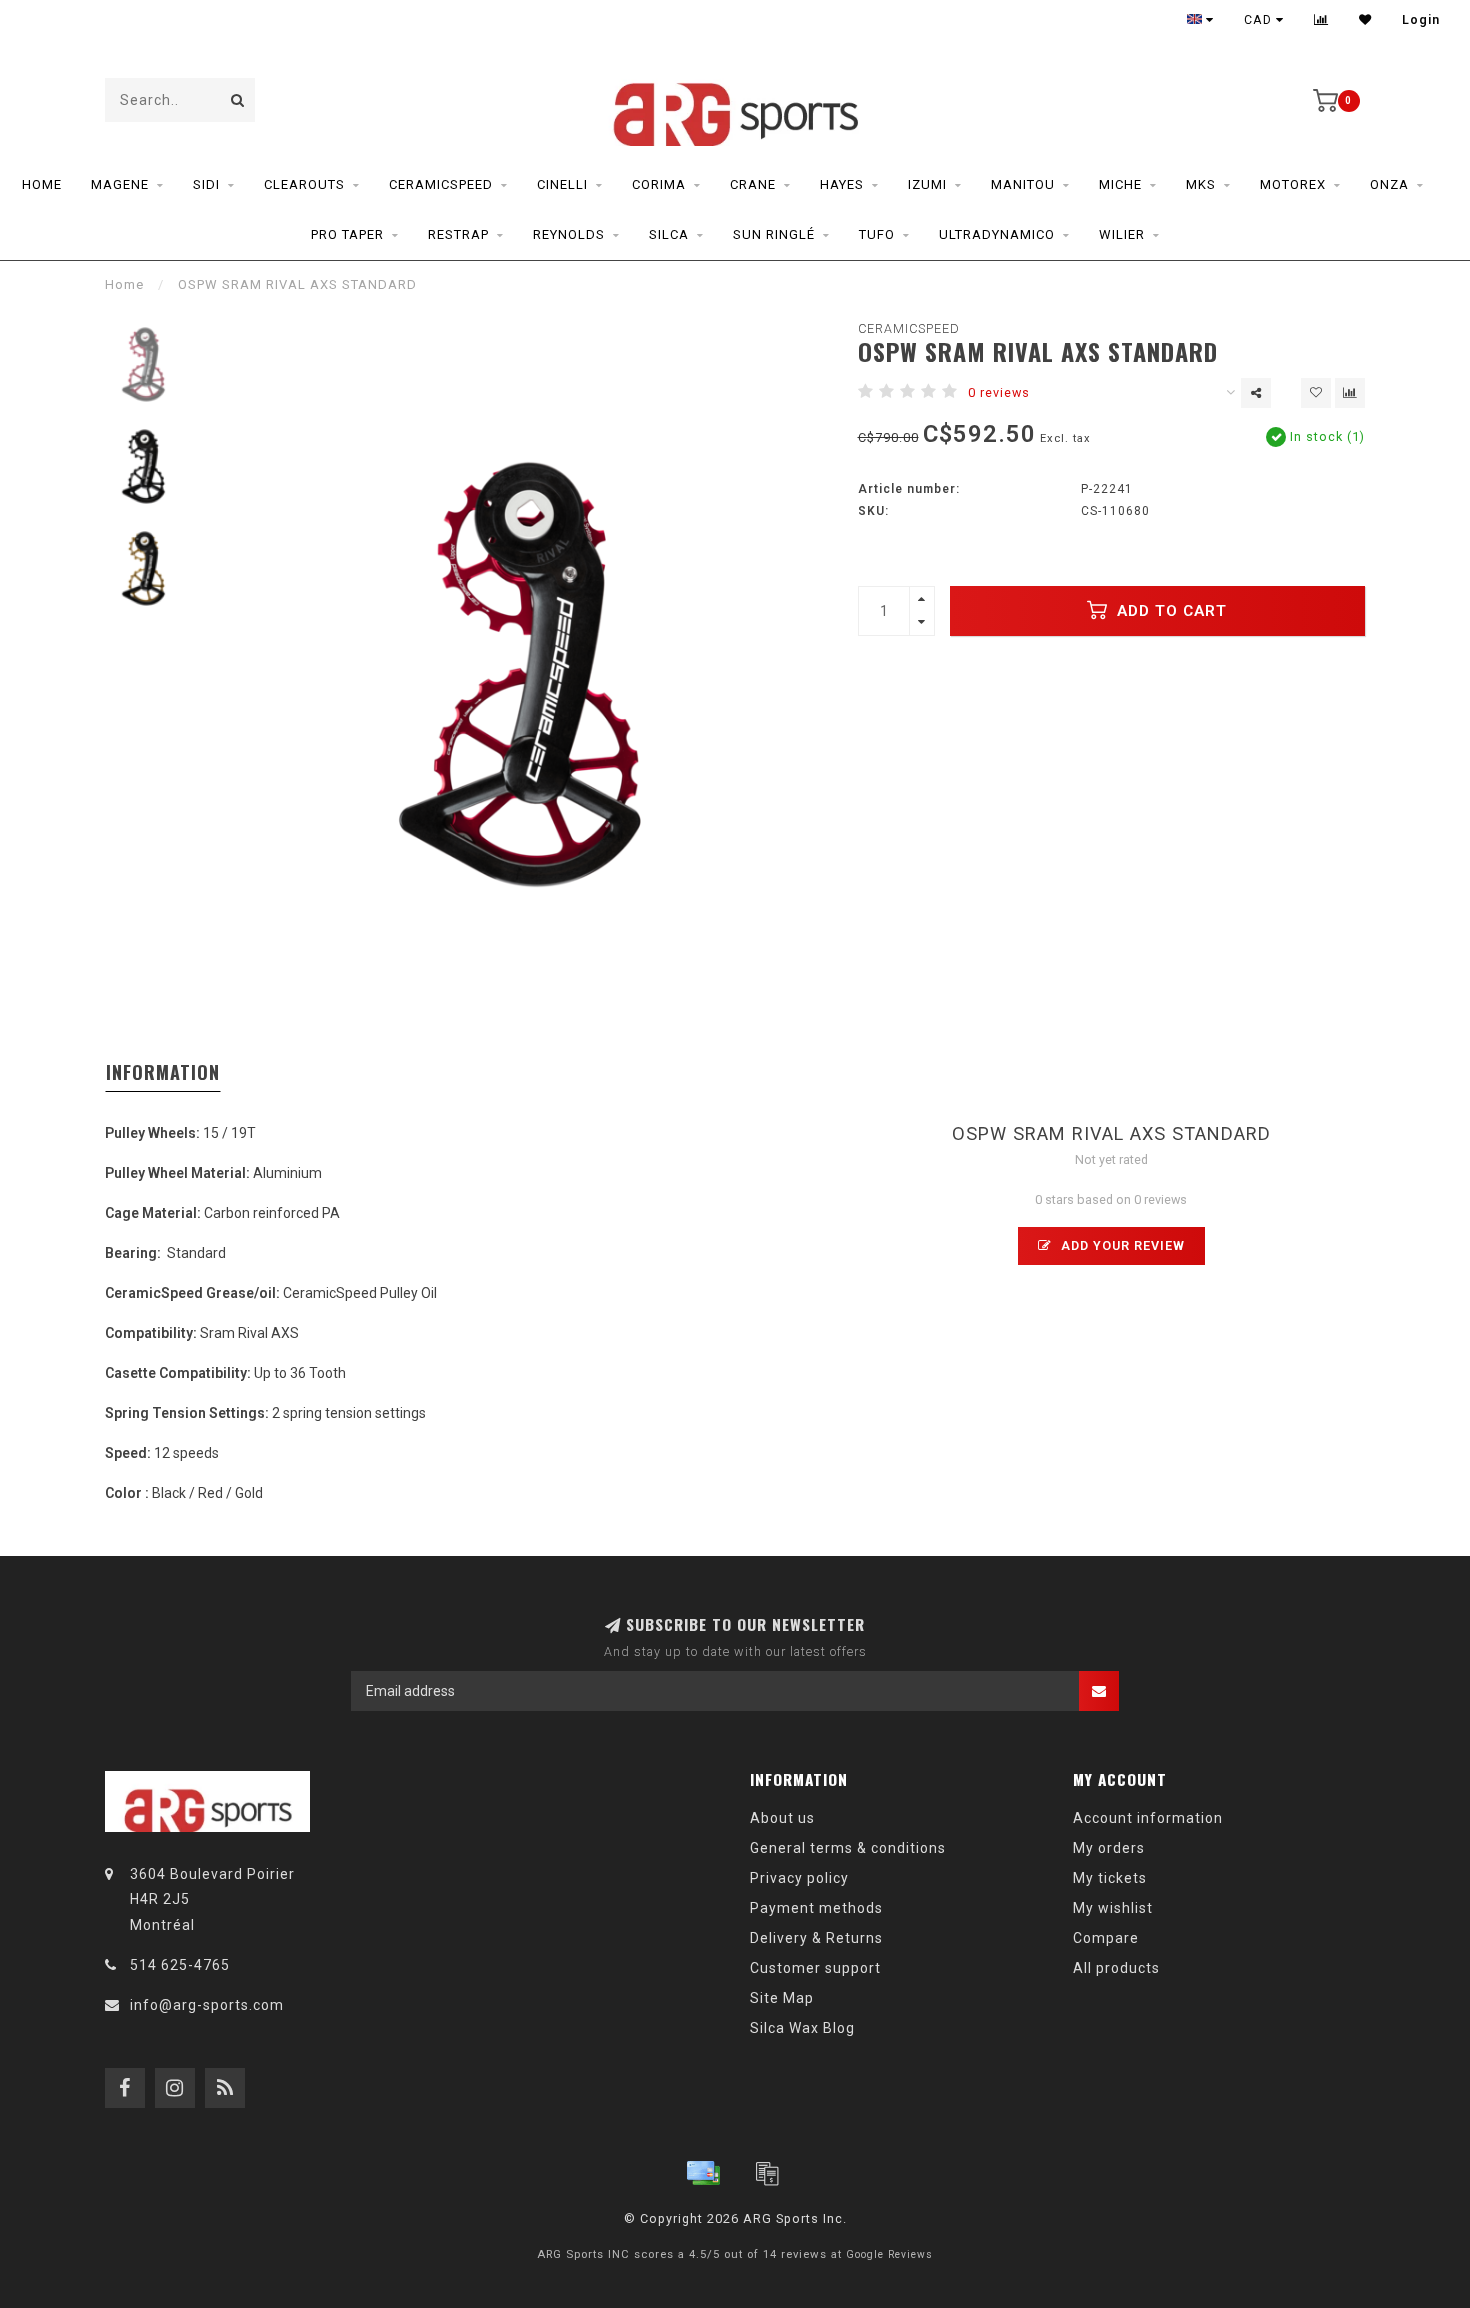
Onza (1389, 184)
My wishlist (1113, 1908)
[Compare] (1321, 20)
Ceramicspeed (441, 184)
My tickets (1110, 1878)
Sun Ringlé (774, 234)
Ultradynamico (997, 234)
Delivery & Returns (816, 1938)
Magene (120, 184)
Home (42, 184)
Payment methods (816, 1908)
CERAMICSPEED (909, 328)
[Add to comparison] (1350, 393)
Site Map (782, 1998)
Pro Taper (347, 234)
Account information (1148, 1818)
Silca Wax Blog (802, 2028)
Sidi (206, 184)
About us (782, 1818)
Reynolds (569, 234)
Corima (659, 184)
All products (1116, 1968)
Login (1421, 20)
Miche (1120, 184)
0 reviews (999, 392)
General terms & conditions (848, 1848)
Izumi (927, 184)
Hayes (842, 184)
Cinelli (562, 184)
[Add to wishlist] (1316, 393)
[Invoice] (767, 2173)
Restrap (458, 234)
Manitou (1023, 184)
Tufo (877, 234)
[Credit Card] (703, 2173)
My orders (1109, 1848)
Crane (753, 184)
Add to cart (1169, 611)
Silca (669, 234)
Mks (1201, 184)
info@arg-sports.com (207, 2005)
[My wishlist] (1365, 20)
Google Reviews (889, 2254)
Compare (1106, 1938)
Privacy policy (799, 1878)
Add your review (1121, 1245)
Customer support (815, 1968)
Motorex (1293, 184)
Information (163, 1072)
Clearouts (304, 184)
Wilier (1122, 234)
